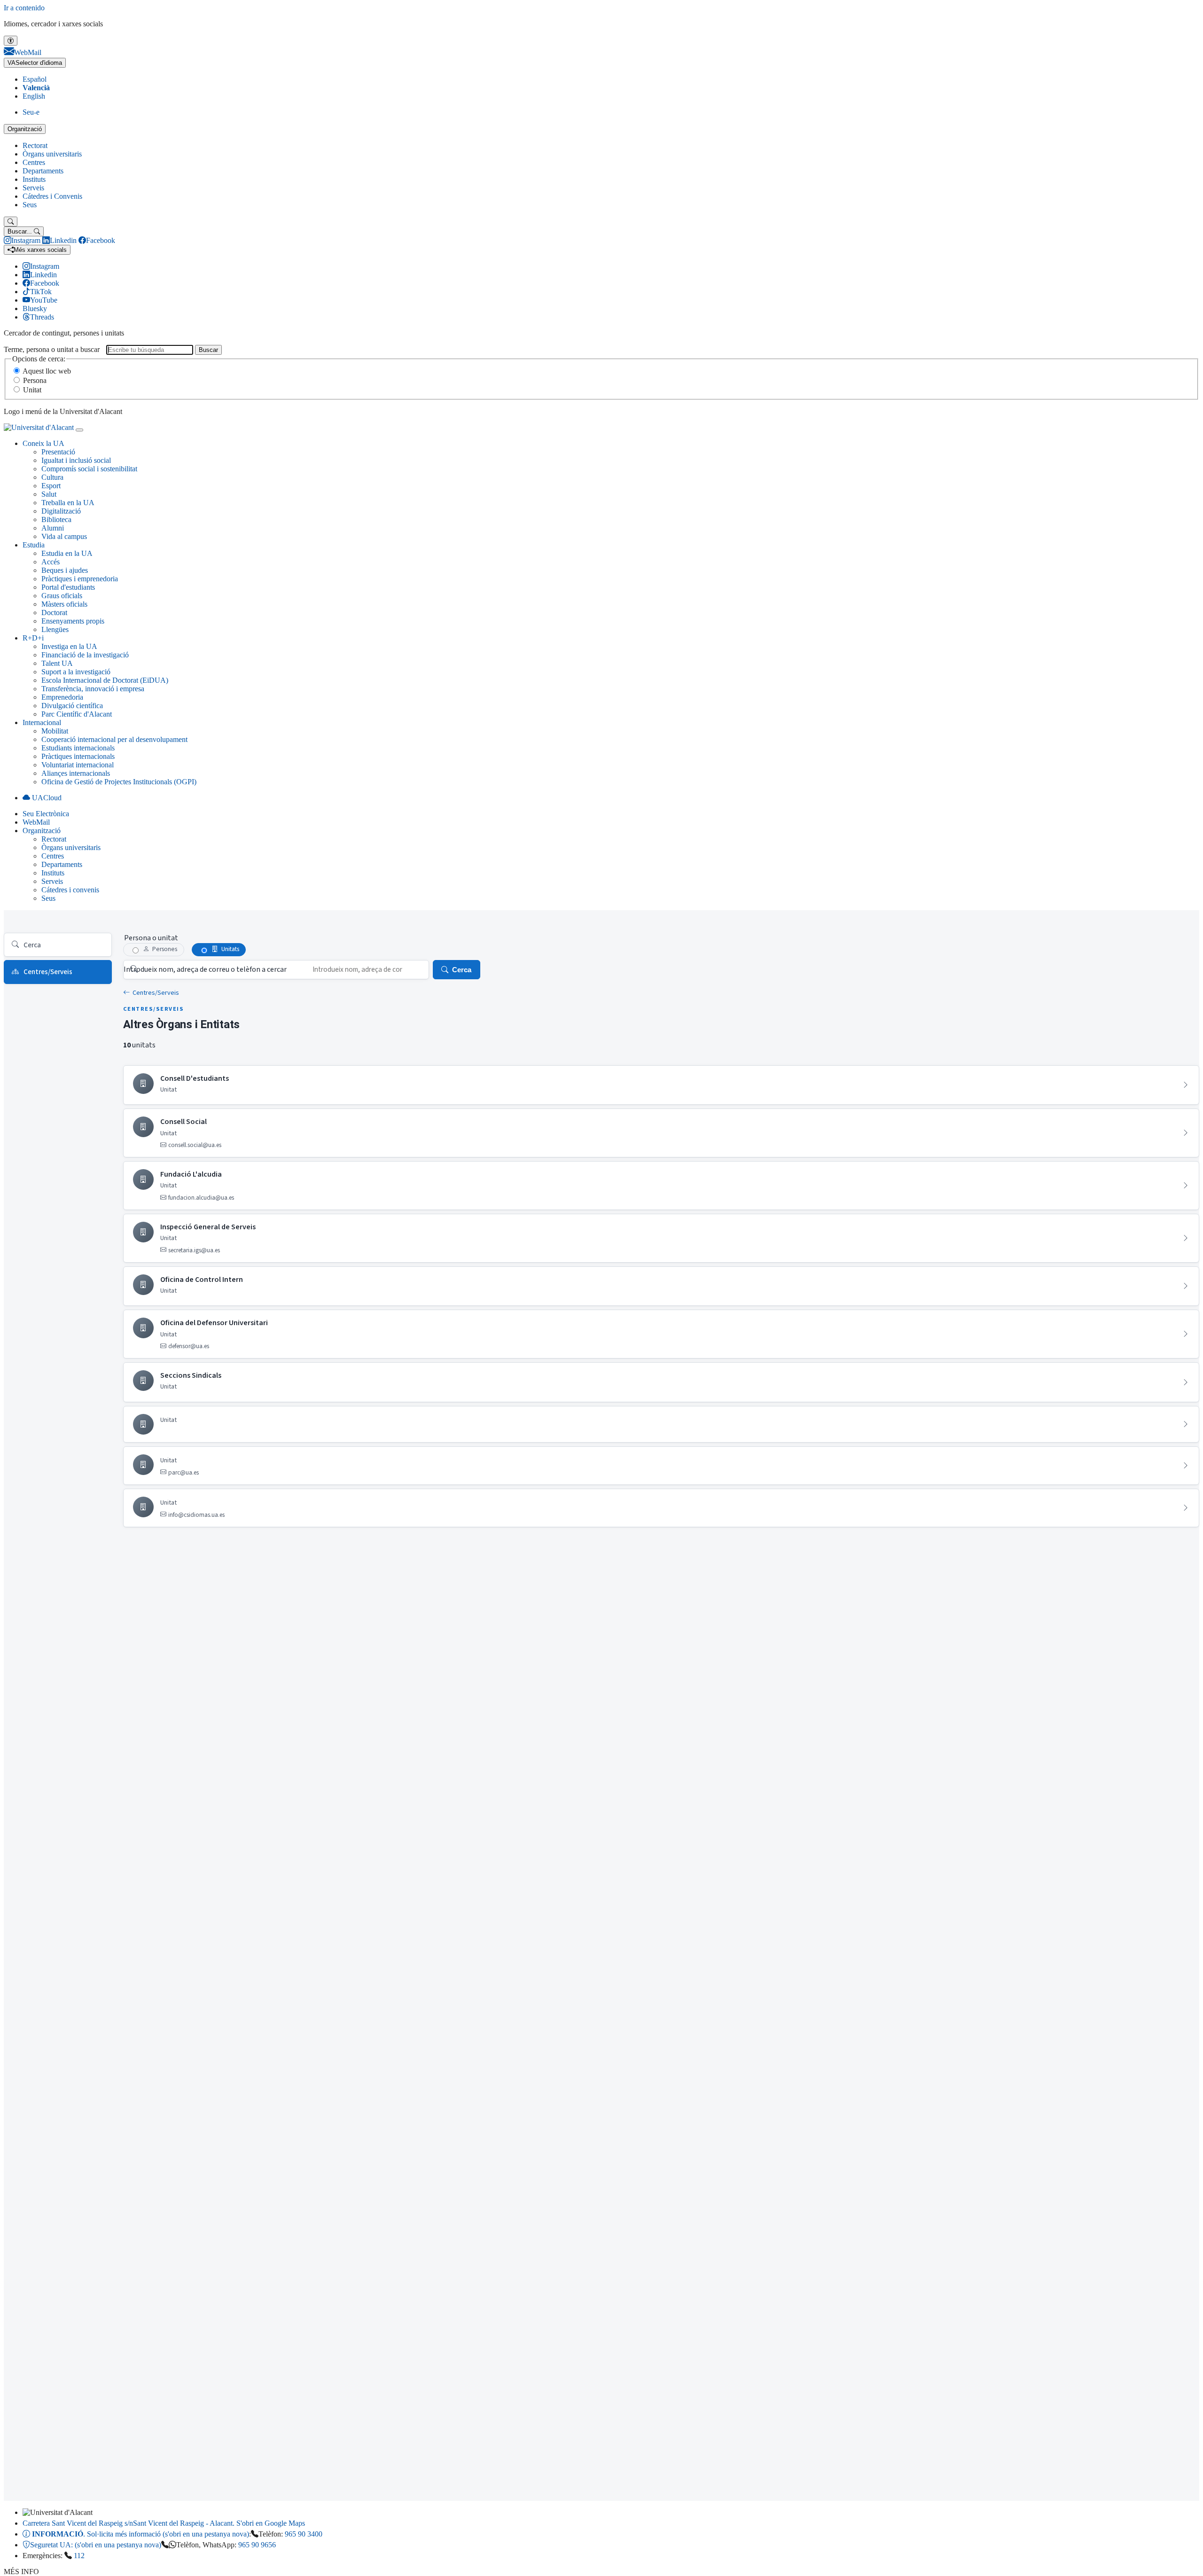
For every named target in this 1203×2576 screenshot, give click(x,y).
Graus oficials (62, 596)
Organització (25, 129)
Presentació (58, 452)
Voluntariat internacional (78, 765)
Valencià (36, 88)
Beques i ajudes (65, 570)
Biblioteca (56, 519)
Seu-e (31, 112)
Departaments (43, 171)
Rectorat (35, 145)
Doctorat (54, 613)
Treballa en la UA (68, 503)
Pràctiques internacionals (78, 756)
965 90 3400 (304, 2534)
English (34, 96)
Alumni (53, 528)
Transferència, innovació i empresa (93, 689)
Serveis (33, 188)
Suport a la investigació (76, 672)
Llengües (55, 629)
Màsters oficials (64, 604)
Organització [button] (42, 831)
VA (35, 63)
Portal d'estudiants (68, 587)
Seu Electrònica (46, 814)
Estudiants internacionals (78, 748)
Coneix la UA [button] (43, 443)
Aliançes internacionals (76, 773)
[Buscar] (11, 222)
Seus (30, 205)
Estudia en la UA (67, 553)
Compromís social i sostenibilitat (89, 469)
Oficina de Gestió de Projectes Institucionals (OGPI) (119, 782)
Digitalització (61, 511)
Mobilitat (55, 731)
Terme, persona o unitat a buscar (52, 349)
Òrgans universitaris (52, 154)
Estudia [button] (34, 545)
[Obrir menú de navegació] (79, 430)
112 (79, 2556)
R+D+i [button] (33, 638)
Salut (49, 494)
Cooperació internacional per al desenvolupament (114, 739)
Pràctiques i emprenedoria (80, 579)
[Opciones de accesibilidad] (11, 41)
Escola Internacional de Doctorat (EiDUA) (105, 680)
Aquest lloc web (47, 371)
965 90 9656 (257, 2545)
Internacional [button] (42, 722)
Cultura (52, 477)
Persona (35, 380)
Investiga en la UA (69, 646)
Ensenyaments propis (73, 621)
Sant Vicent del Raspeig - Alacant (164, 2523)
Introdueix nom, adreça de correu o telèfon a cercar (205, 969)
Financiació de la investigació (85, 655)
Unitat (32, 390)
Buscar (208, 350)
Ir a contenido (24, 8)
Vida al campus (64, 536)
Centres (34, 162)
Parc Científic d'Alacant (77, 714)
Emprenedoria (62, 697)
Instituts (34, 179)
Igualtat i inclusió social (76, 460)
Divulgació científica (72, 706)
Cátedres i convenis (70, 890)
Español (35, 79)
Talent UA (57, 663)
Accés (51, 562)
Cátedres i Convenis (52, 196)
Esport (51, 486)
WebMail (36, 822)
